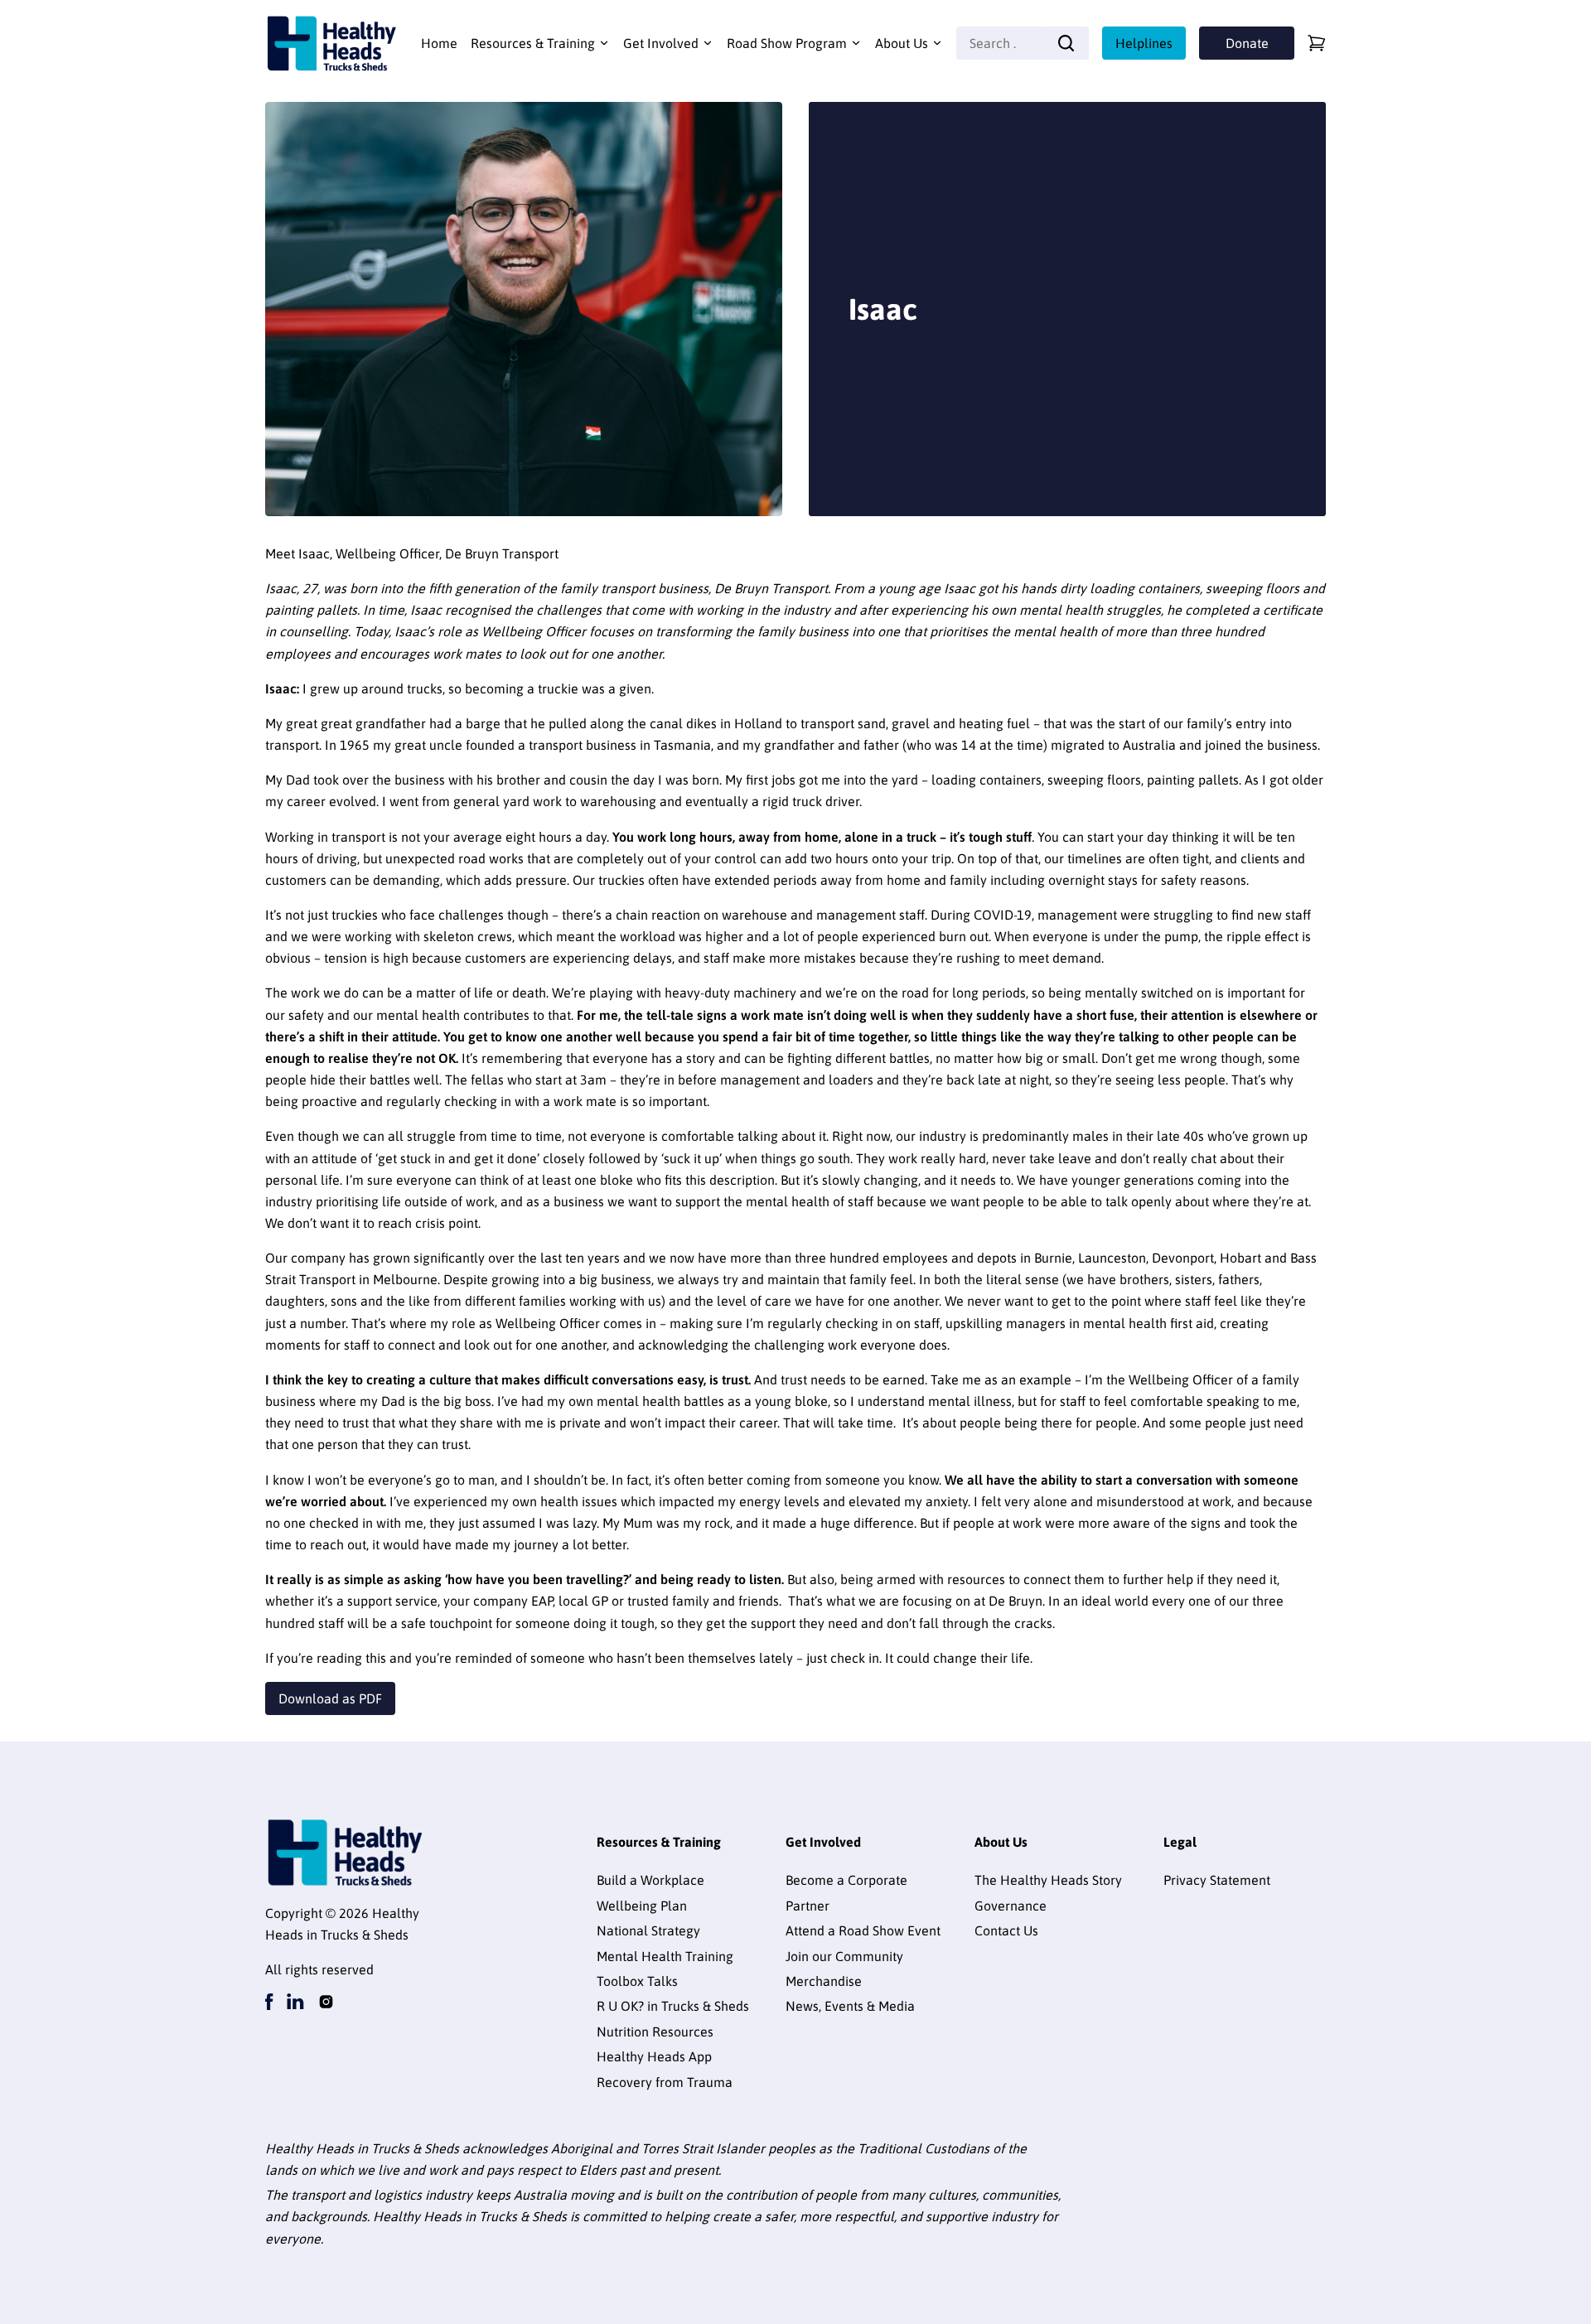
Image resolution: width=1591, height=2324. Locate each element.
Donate (1247, 43)
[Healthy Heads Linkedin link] (295, 2002)
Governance (1011, 1906)
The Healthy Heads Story (1048, 1880)
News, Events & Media (850, 2006)
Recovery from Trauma (665, 2082)
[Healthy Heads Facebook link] (269, 2002)
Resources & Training (533, 43)
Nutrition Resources (655, 2032)
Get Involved (661, 43)
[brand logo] (331, 43)
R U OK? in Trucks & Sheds (673, 2006)
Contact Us (1006, 1930)
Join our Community (844, 1956)
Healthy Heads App (654, 2056)
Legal (1180, 1842)
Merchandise (824, 1981)
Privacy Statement (1217, 1880)
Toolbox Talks (637, 1981)
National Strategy (648, 1930)
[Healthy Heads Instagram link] (326, 2002)
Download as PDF (330, 1698)
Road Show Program (787, 43)
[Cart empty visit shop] (1317, 43)
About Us (902, 43)
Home (439, 43)
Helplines (1144, 43)
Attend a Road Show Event (863, 1930)
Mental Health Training (665, 1956)
